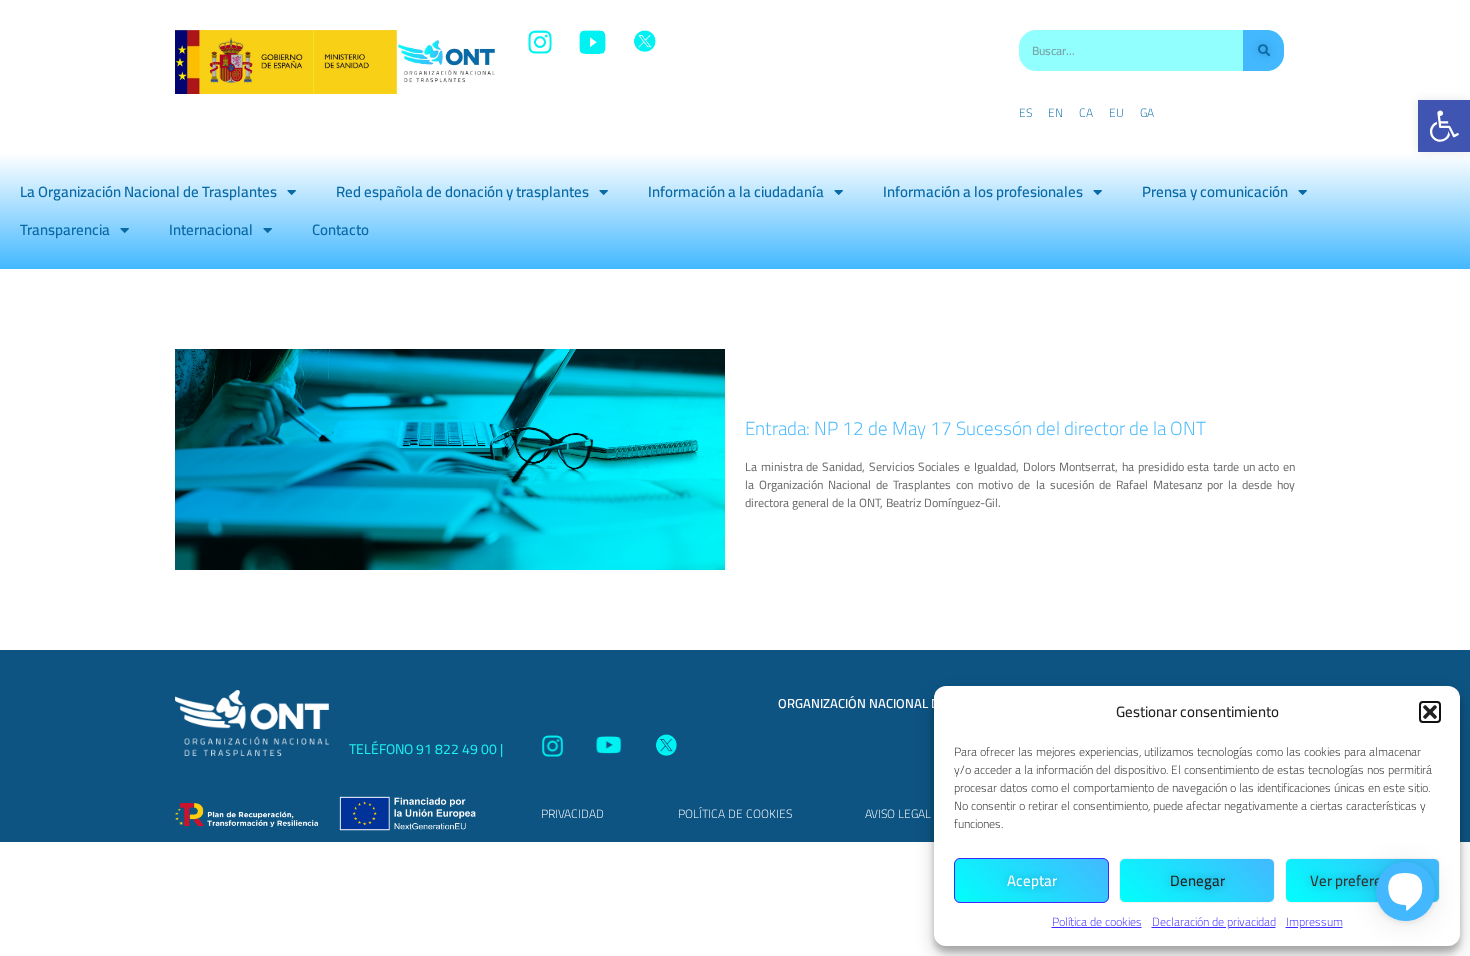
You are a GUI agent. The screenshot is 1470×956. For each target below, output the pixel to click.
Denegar (1197, 880)
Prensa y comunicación (1215, 191)
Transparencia (65, 229)
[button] (1444, 126)
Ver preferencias (1362, 880)
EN (1055, 113)
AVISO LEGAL (898, 813)
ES (1025, 113)
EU (1116, 113)
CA (1086, 113)
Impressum (1314, 921)
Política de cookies (1097, 921)
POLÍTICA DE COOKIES (735, 813)
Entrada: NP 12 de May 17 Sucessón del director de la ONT (975, 428)
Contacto (340, 229)
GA (1147, 113)
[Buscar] (1263, 50)
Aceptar (1032, 880)
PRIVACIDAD (572, 813)
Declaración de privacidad (1214, 921)
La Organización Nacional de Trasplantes (148, 191)
